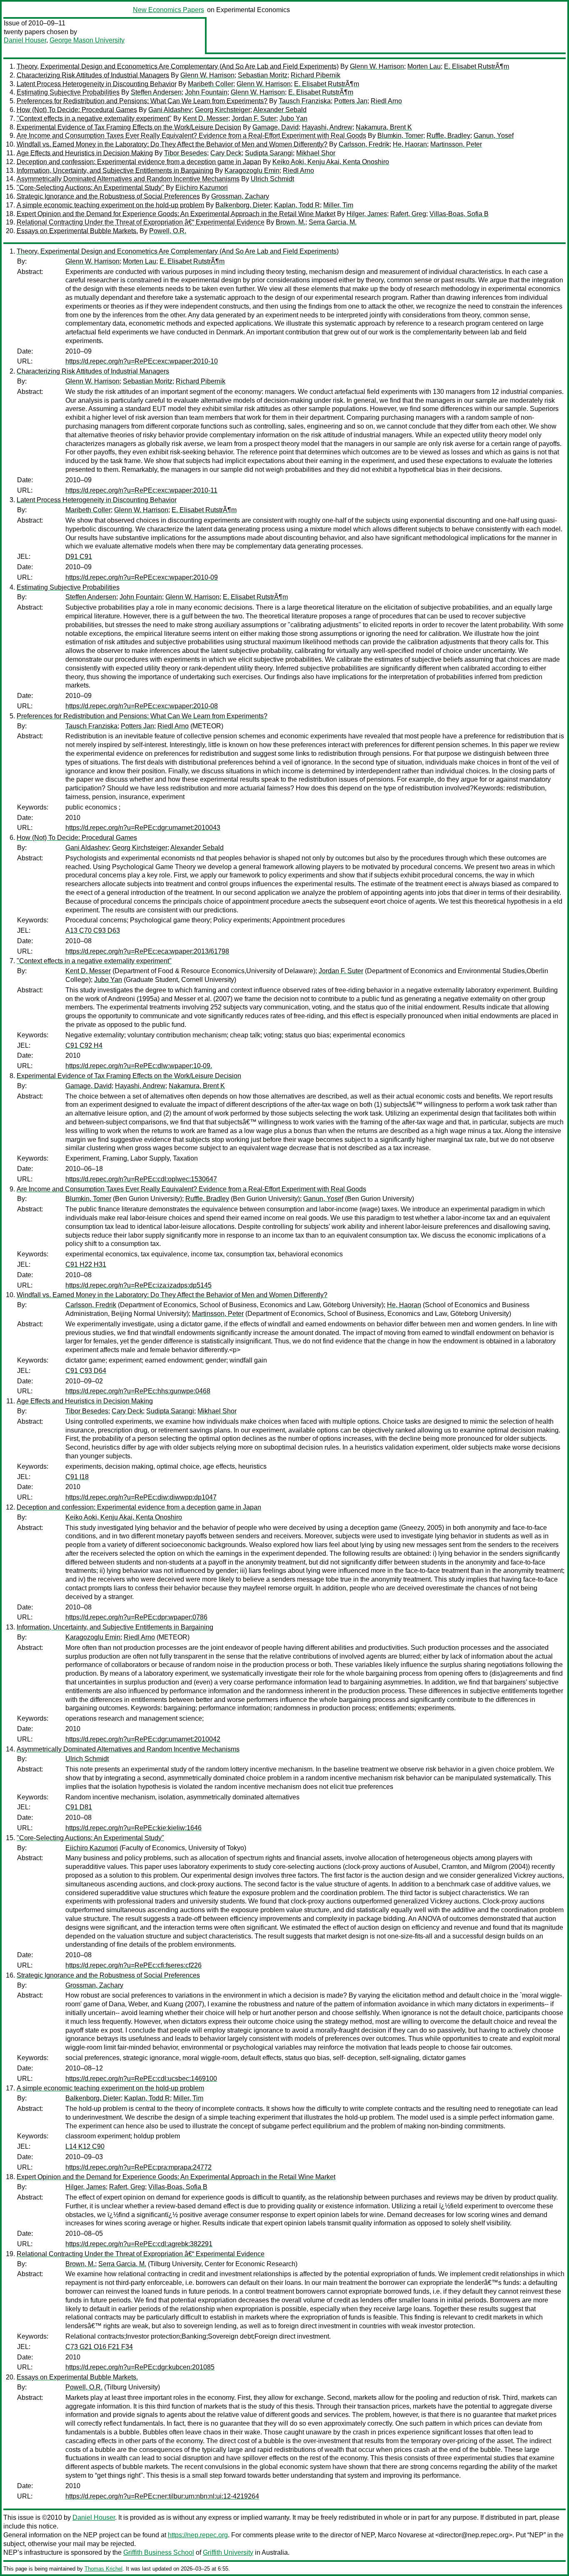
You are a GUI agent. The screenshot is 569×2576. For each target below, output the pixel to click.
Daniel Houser (25, 40)
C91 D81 (79, 1807)
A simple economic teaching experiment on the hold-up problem (110, 205)
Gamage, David (276, 127)
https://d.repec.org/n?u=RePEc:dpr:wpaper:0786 (136, 1617)
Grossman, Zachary (240, 196)
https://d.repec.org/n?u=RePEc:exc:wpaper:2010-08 (142, 706)
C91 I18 (77, 1477)
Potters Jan (351, 101)
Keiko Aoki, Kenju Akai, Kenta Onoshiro (331, 162)
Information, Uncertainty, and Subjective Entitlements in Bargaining (115, 171)
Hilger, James (367, 214)
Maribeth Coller (211, 84)
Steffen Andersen (156, 92)
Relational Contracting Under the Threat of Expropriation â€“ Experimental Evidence (141, 222)
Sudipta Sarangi (269, 153)
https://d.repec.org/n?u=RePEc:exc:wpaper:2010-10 (142, 361)
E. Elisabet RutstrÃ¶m (477, 66)
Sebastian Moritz (263, 75)
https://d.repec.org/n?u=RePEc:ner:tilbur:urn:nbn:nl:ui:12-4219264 (162, 2496)
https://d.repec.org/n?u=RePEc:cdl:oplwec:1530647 (141, 1179)
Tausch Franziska (305, 101)
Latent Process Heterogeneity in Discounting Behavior (97, 84)
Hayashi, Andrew (327, 127)
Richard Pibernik (316, 75)
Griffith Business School (159, 2552)
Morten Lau (424, 66)
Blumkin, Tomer (400, 136)
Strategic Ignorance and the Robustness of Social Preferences (108, 196)
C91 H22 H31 (86, 1264)
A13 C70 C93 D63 (93, 930)
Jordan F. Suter (254, 118)
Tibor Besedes (186, 153)
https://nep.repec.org (198, 2535)
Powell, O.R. (168, 231)
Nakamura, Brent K (384, 127)
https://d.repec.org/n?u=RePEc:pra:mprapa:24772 (139, 2167)
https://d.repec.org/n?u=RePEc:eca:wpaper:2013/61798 (147, 951)
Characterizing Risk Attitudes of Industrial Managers (93, 75)
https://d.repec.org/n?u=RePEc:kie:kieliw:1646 (134, 1828)
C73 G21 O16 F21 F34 (99, 2347)
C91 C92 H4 (84, 1045)
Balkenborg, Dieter (243, 205)
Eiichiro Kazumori (202, 188)
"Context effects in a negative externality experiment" (94, 118)
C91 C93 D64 (86, 1371)
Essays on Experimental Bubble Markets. (77, 231)
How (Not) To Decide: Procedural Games (77, 110)
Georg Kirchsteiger (223, 110)
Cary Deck (226, 153)
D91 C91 (79, 557)
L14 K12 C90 (85, 2146)
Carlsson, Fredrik (364, 144)
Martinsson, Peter (456, 144)
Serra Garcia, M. (333, 222)
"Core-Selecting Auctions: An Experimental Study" (90, 188)
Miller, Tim (338, 205)
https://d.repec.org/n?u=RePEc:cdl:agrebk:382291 (139, 2244)
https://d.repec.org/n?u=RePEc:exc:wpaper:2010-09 (142, 577)
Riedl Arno (386, 101)
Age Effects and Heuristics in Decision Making (85, 153)
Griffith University (228, 2552)
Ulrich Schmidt (272, 179)
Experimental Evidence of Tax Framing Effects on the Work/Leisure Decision (129, 127)
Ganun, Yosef (494, 136)
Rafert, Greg (408, 214)
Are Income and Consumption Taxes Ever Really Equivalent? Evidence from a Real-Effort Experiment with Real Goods (191, 136)
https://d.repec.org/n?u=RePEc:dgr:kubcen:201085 (140, 2367)
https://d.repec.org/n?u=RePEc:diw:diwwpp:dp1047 (141, 1497)
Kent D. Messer (206, 118)
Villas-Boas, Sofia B (459, 214)
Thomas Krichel (104, 2569)
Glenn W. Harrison (377, 66)
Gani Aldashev (170, 110)
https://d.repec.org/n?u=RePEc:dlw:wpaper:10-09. (139, 1066)
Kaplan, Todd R (297, 205)
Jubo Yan (293, 118)
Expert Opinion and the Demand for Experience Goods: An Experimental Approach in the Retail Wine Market (176, 214)
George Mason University (87, 40)
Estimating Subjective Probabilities (68, 92)
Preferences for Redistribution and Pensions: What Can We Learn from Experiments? (142, 101)
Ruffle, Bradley (448, 136)
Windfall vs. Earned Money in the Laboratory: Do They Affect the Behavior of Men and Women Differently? (172, 144)
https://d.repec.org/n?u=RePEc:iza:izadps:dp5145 (139, 1285)
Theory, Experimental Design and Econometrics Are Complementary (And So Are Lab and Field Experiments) (178, 66)
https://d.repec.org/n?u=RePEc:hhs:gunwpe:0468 (138, 1391)
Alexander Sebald (280, 110)
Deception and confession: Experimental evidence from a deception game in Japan (139, 162)
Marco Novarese (402, 2535)
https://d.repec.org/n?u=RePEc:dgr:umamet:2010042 (143, 1739)
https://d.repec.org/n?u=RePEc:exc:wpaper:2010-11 (141, 490)
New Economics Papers (168, 10)
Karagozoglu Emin (252, 171)
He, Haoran (410, 144)
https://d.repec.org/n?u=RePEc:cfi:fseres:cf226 (134, 1965)
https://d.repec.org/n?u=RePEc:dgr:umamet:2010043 (143, 828)
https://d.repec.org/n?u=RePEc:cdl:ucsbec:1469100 (141, 2079)
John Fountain (206, 92)
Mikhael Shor (316, 153)
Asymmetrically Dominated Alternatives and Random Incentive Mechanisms (128, 179)
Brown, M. (291, 222)
